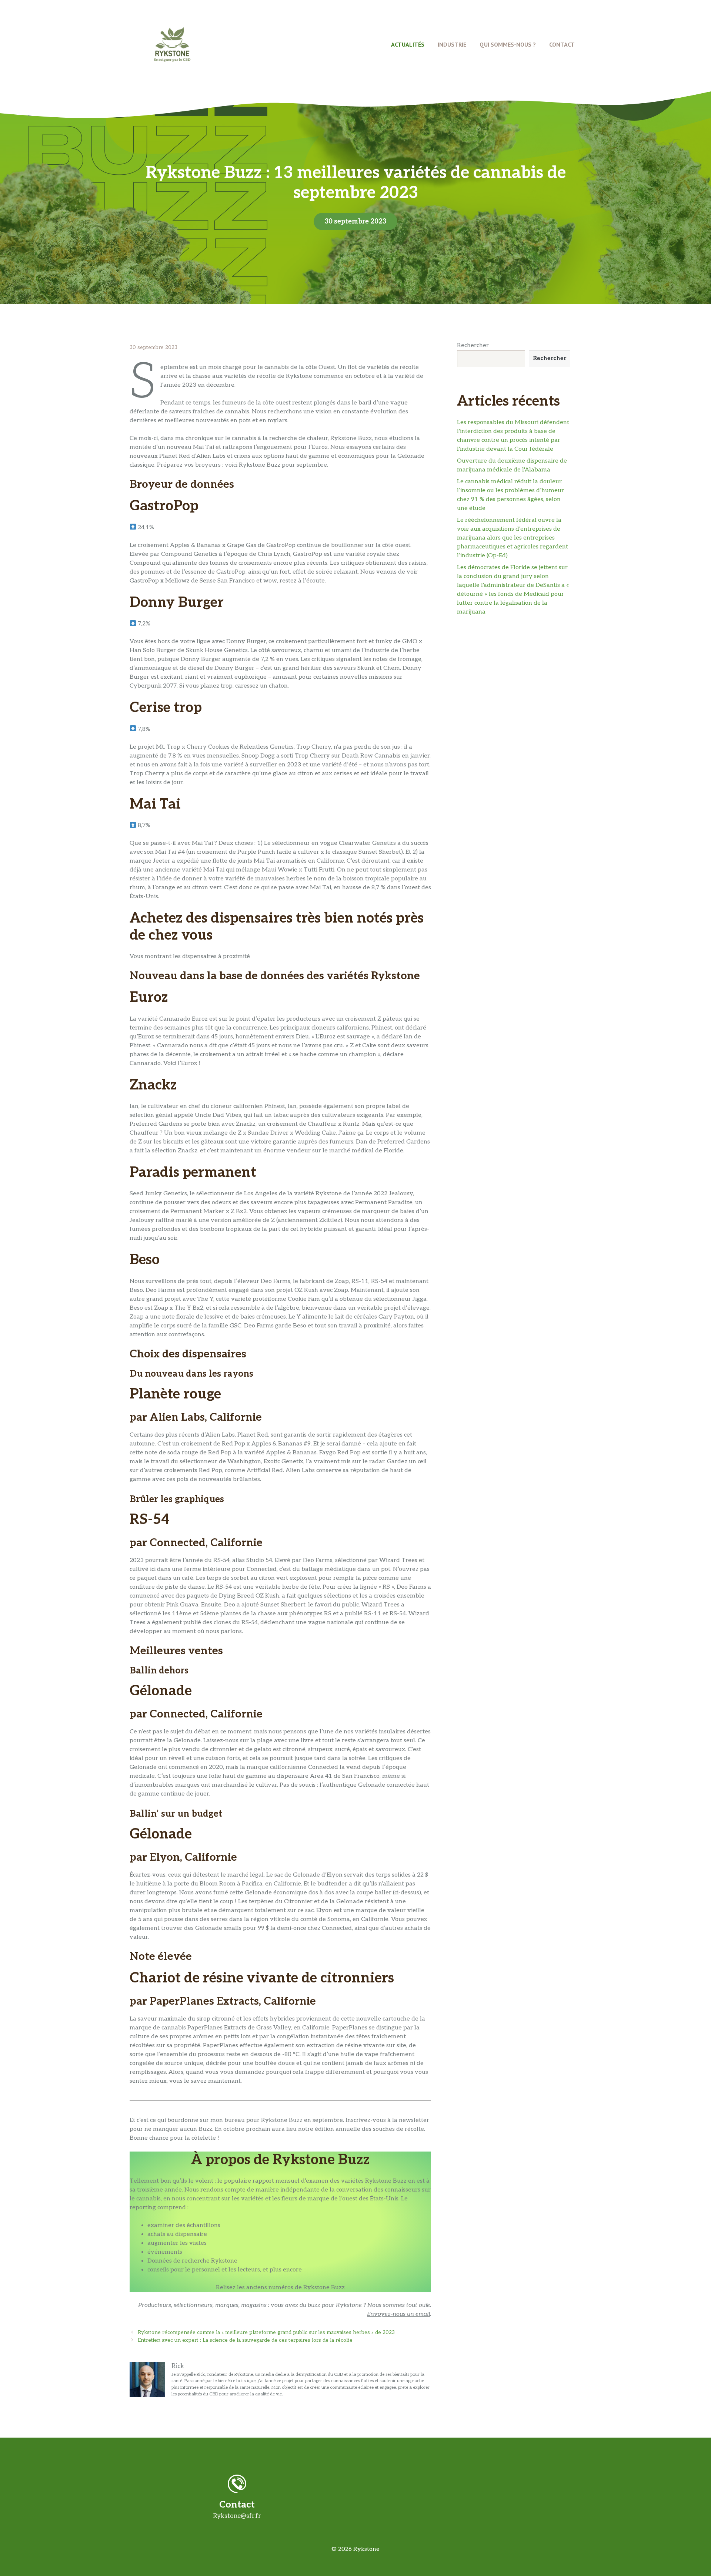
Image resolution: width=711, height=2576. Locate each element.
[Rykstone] (172, 44)
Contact (562, 44)
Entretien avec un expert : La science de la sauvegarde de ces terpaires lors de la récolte (245, 2340)
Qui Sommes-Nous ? (508, 44)
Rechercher (473, 345)
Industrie (452, 44)
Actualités (408, 44)
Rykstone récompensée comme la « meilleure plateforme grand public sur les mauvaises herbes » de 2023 (266, 2332)
